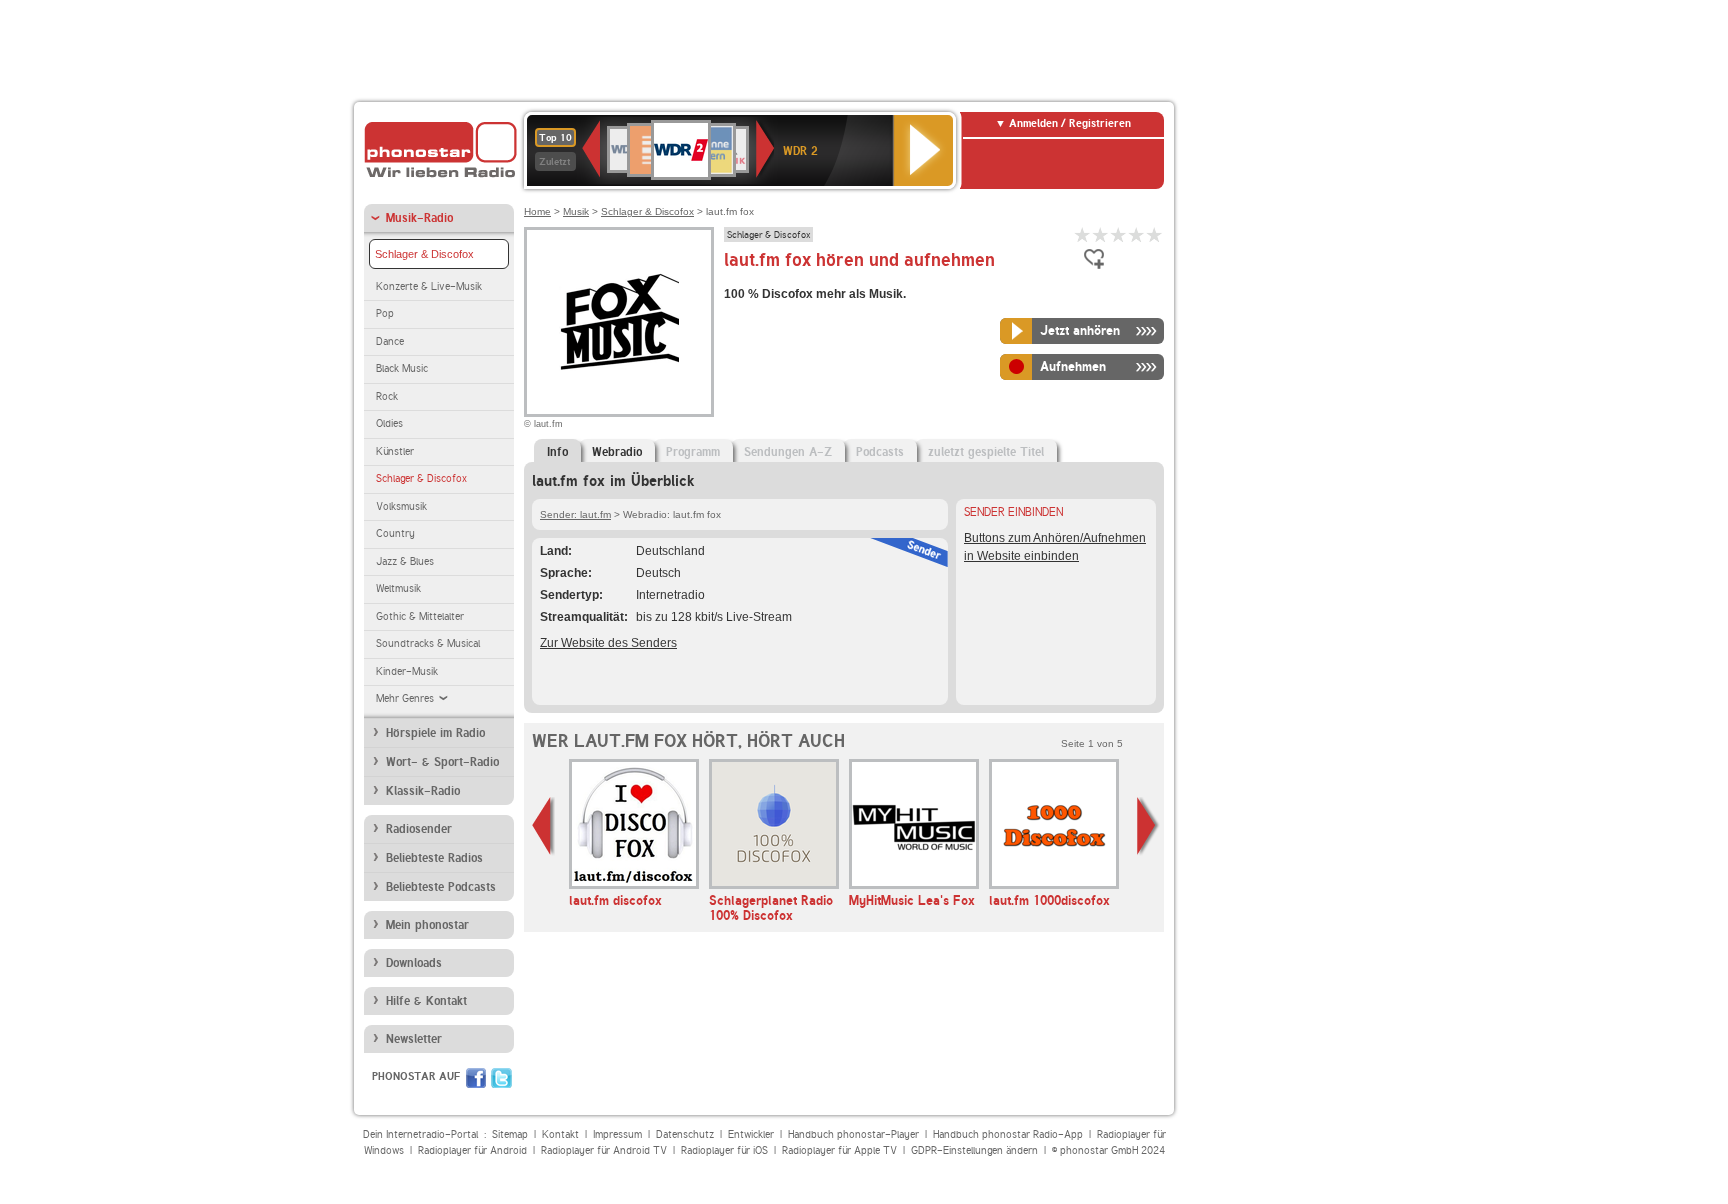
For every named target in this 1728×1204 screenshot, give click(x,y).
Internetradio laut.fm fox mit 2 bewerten (1101, 234)
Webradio (617, 452)
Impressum (617, 1134)
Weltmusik (398, 588)
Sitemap (510, 1134)
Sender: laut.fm (575, 514)
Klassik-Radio (423, 791)
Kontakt (560, 1134)
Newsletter (414, 1039)
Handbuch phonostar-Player (853, 1134)
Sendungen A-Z (788, 452)
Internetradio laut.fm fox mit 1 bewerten (1083, 234)
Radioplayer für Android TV (604, 1150)
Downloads (414, 963)
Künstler (395, 451)
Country (395, 533)
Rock (387, 396)
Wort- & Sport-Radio (442, 762)
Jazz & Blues (405, 561)
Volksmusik (401, 506)
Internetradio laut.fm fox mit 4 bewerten (1137, 234)
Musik (576, 211)
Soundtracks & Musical (428, 643)
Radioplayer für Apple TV (839, 1150)
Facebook (476, 1078)
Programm (693, 452)
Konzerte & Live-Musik (429, 286)
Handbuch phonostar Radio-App (1008, 1134)
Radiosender (419, 829)
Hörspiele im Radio (435, 733)
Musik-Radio (419, 218)
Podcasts (880, 452)
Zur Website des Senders (608, 643)
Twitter (501, 1078)
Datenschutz (685, 1134)
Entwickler (751, 1134)
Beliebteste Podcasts (441, 887)
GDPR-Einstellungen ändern (974, 1150)
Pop (385, 313)
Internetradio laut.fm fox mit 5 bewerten (1155, 234)
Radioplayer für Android (472, 1150)
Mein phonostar (427, 925)
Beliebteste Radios (434, 858)
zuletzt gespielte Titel (986, 452)
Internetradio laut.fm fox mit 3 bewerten (1119, 234)
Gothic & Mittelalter (420, 616)
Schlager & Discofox (424, 254)
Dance (390, 341)
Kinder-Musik (407, 671)
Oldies (389, 423)
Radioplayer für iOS (724, 1150)
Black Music (402, 368)
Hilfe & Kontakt (426, 1001)
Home (537, 211)
